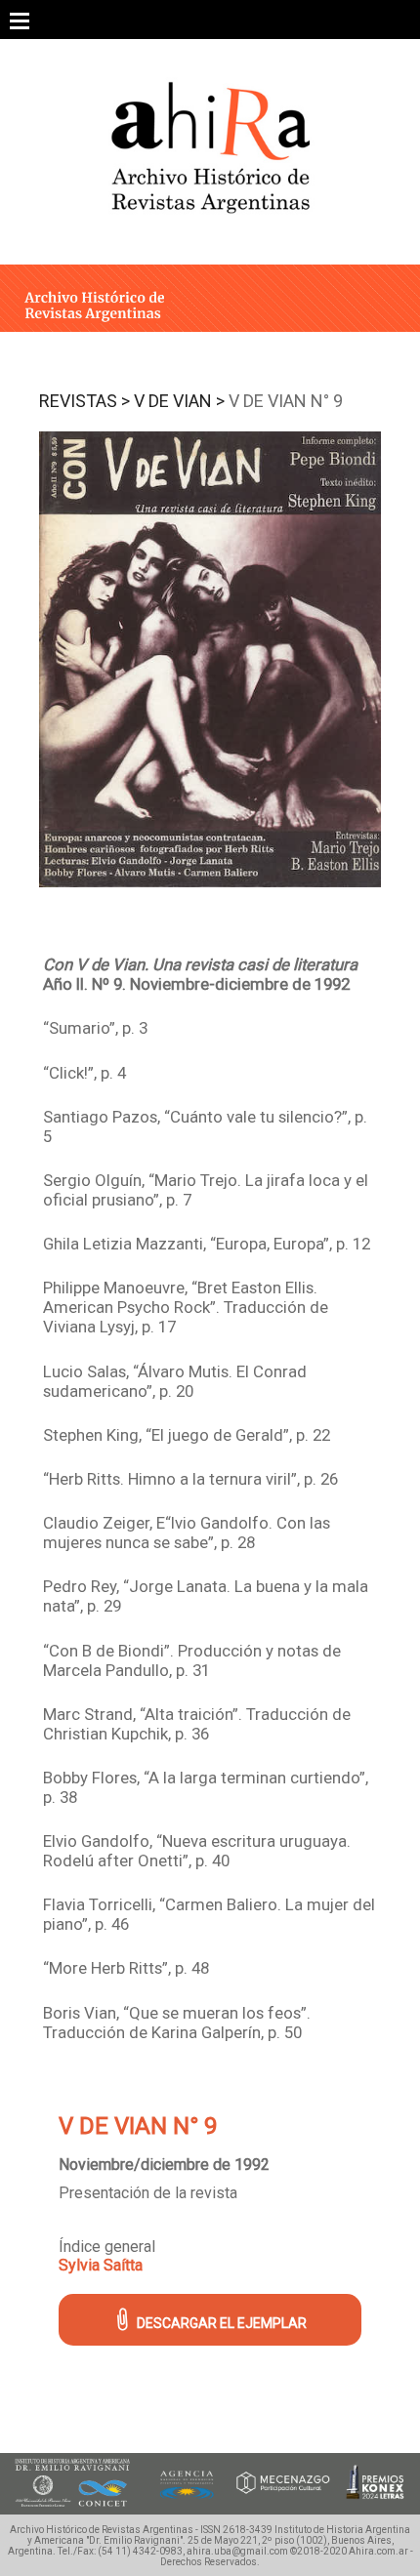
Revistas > (84, 401)
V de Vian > (179, 401)
